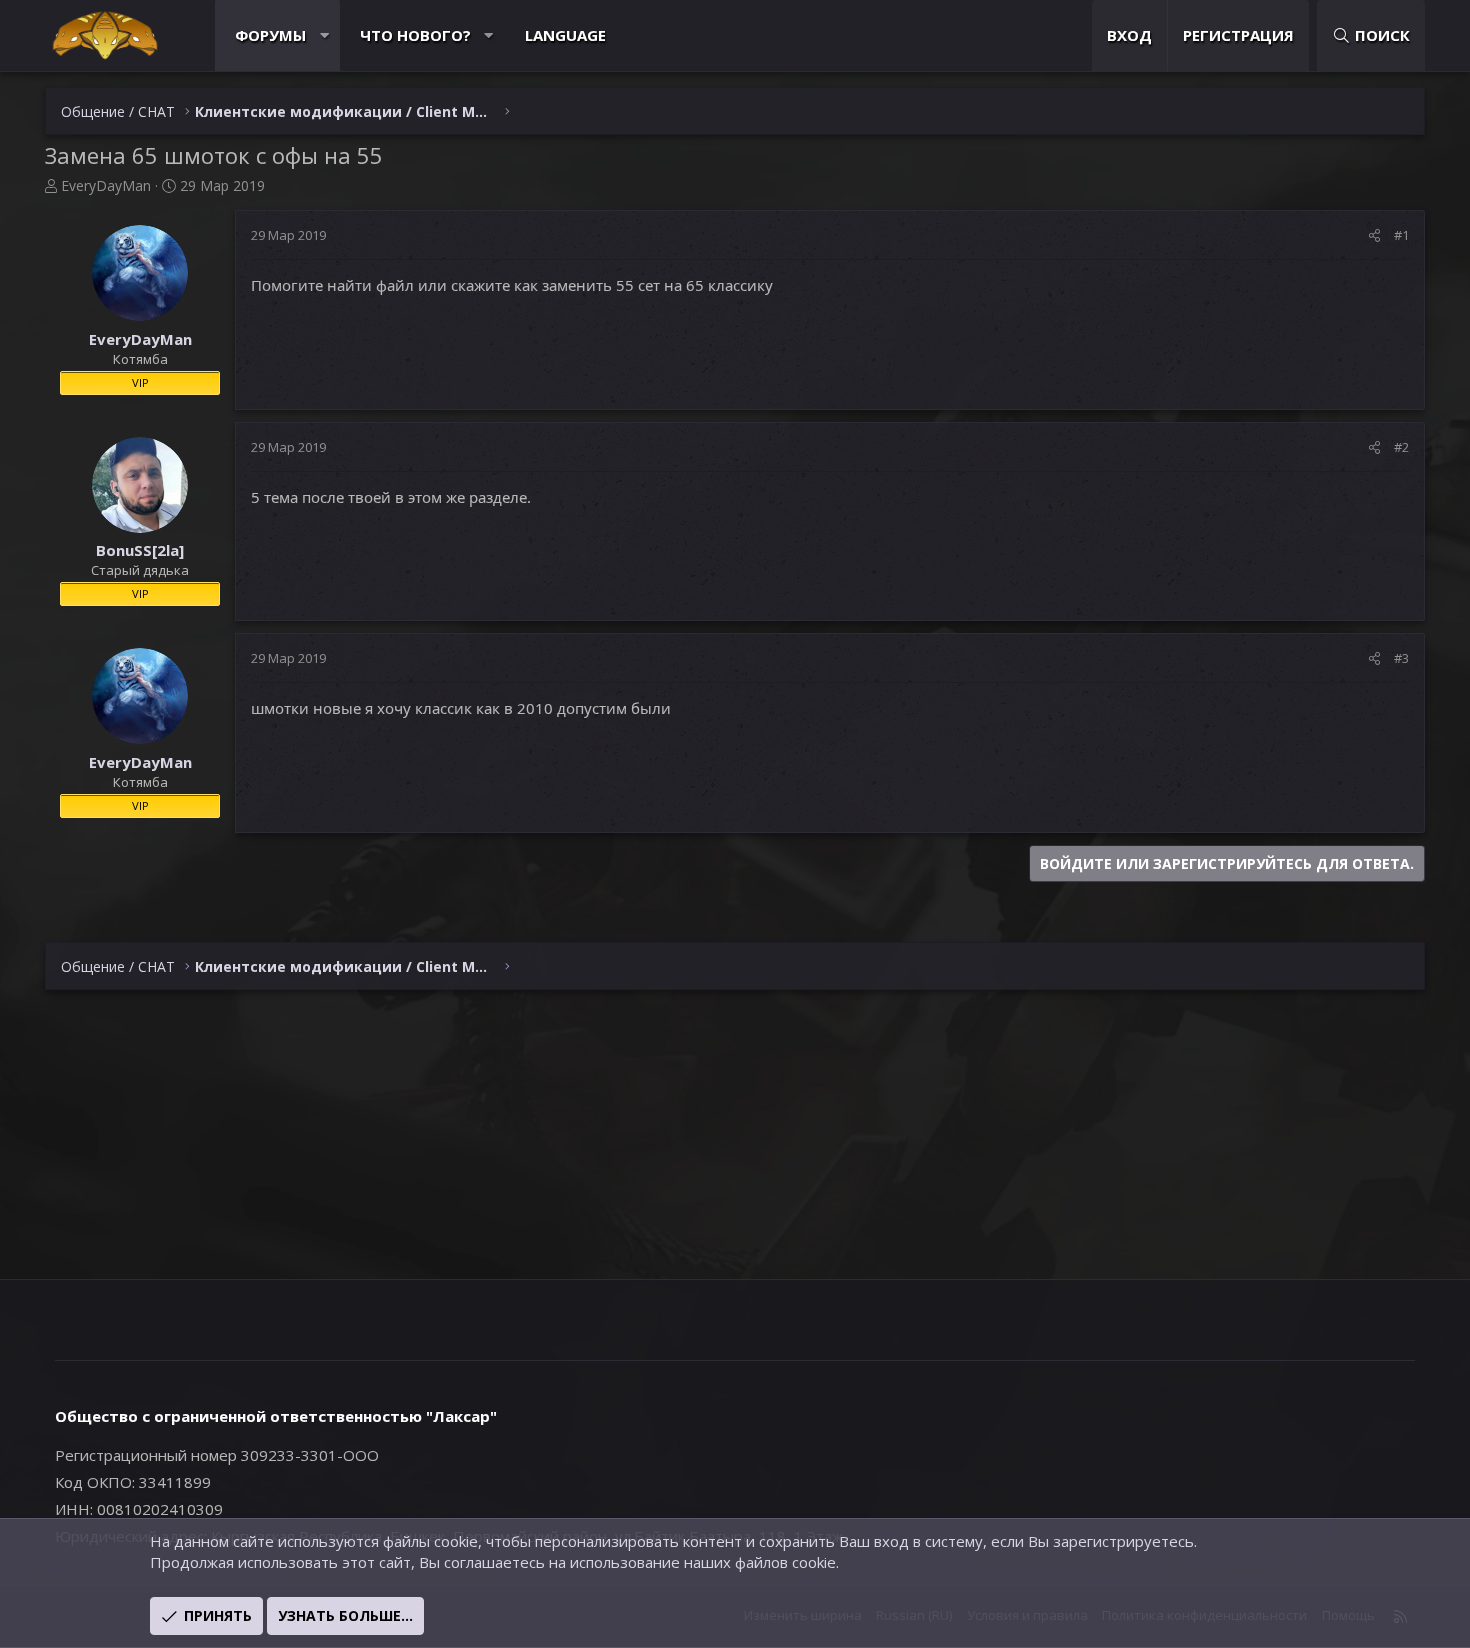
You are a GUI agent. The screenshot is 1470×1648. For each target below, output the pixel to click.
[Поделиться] (1374, 235)
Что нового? (415, 35)
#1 (1401, 235)
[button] (324, 35)
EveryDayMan (106, 185)
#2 (1401, 447)
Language (565, 35)
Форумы (270, 35)
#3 (1401, 658)
